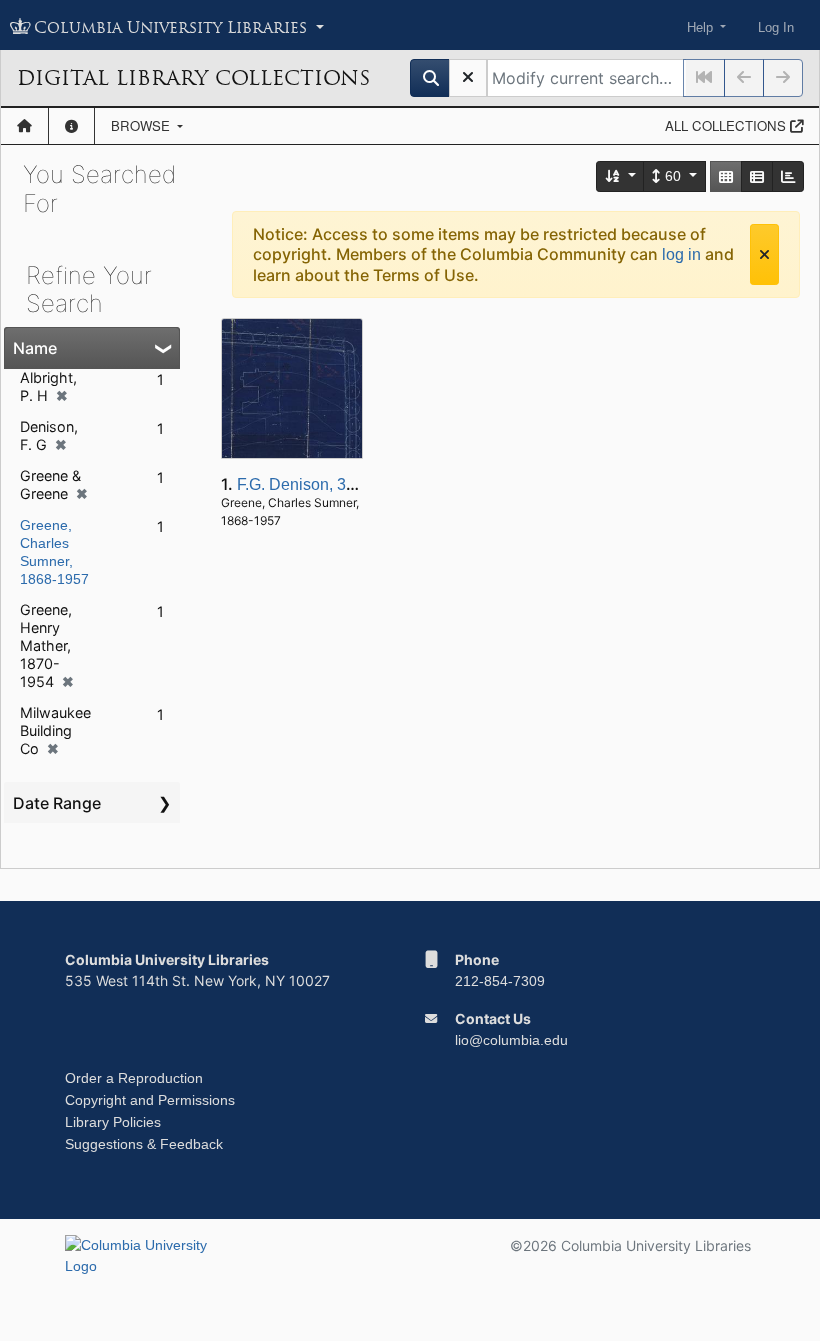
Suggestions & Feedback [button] (144, 1144)
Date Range (57, 803)
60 (673, 176)
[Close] (764, 254)
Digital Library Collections (193, 78)
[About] (71, 126)
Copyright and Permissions (150, 1100)
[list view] (757, 176)
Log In (776, 27)
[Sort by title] (621, 176)
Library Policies (113, 1122)
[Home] (24, 126)
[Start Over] (468, 78)
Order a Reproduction (134, 1078)
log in (681, 254)
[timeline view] (788, 176)
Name (35, 348)
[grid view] (726, 176)
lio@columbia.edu (511, 1040)
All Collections (727, 125)
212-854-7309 (500, 981)
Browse (142, 125)
